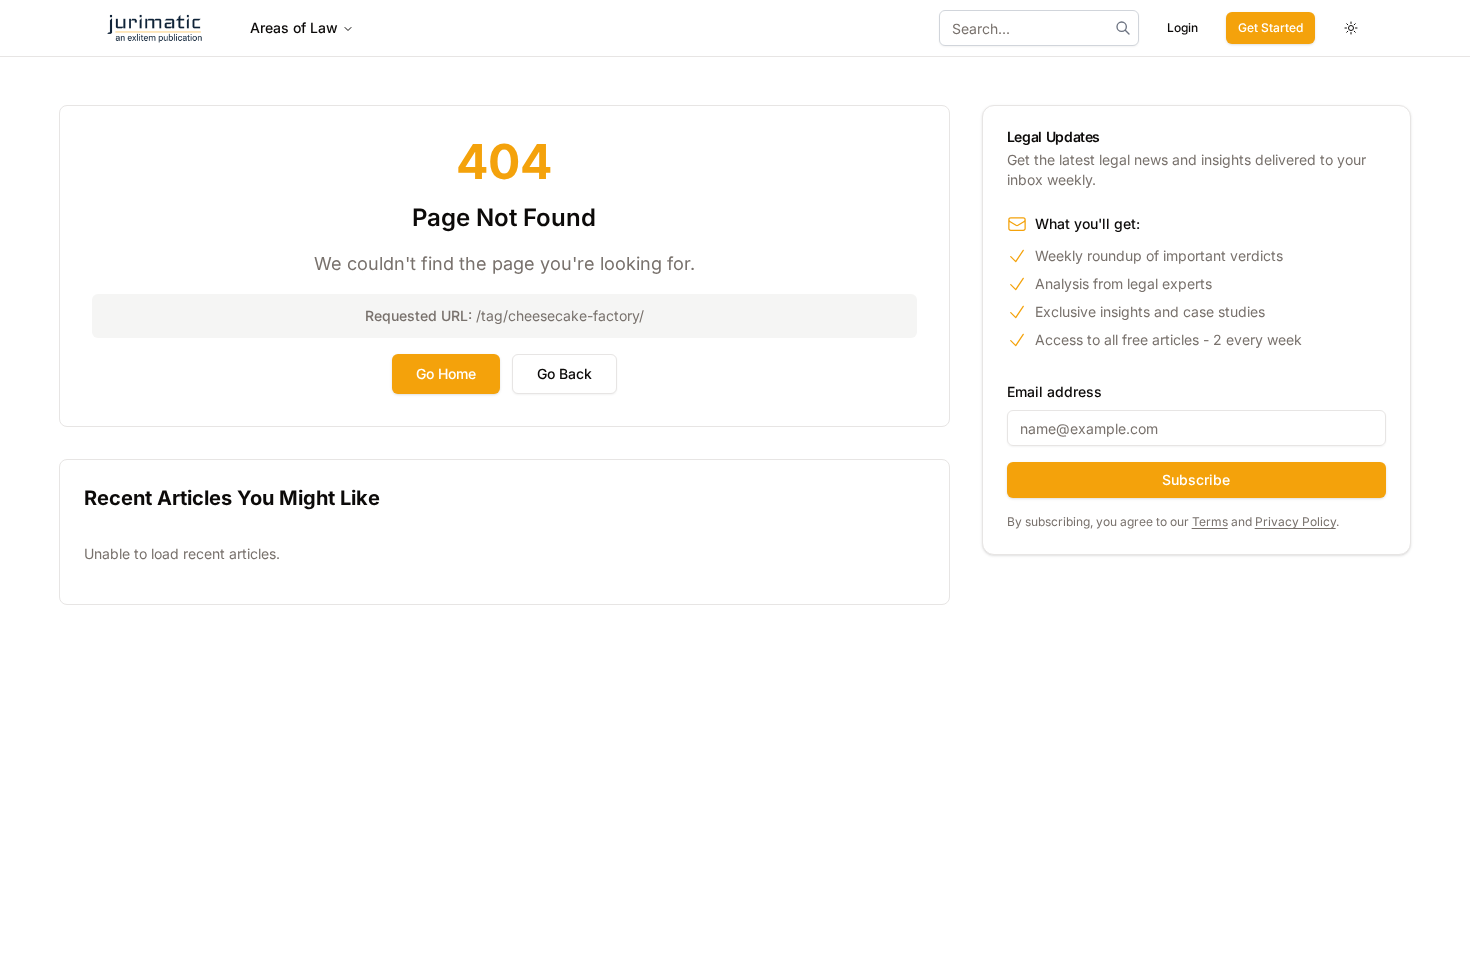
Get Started (1270, 27)
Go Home (446, 373)
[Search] (1123, 28)
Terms (1210, 521)
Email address (1054, 391)
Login (1182, 27)
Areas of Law (294, 27)
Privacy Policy (1295, 521)
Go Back (564, 373)
